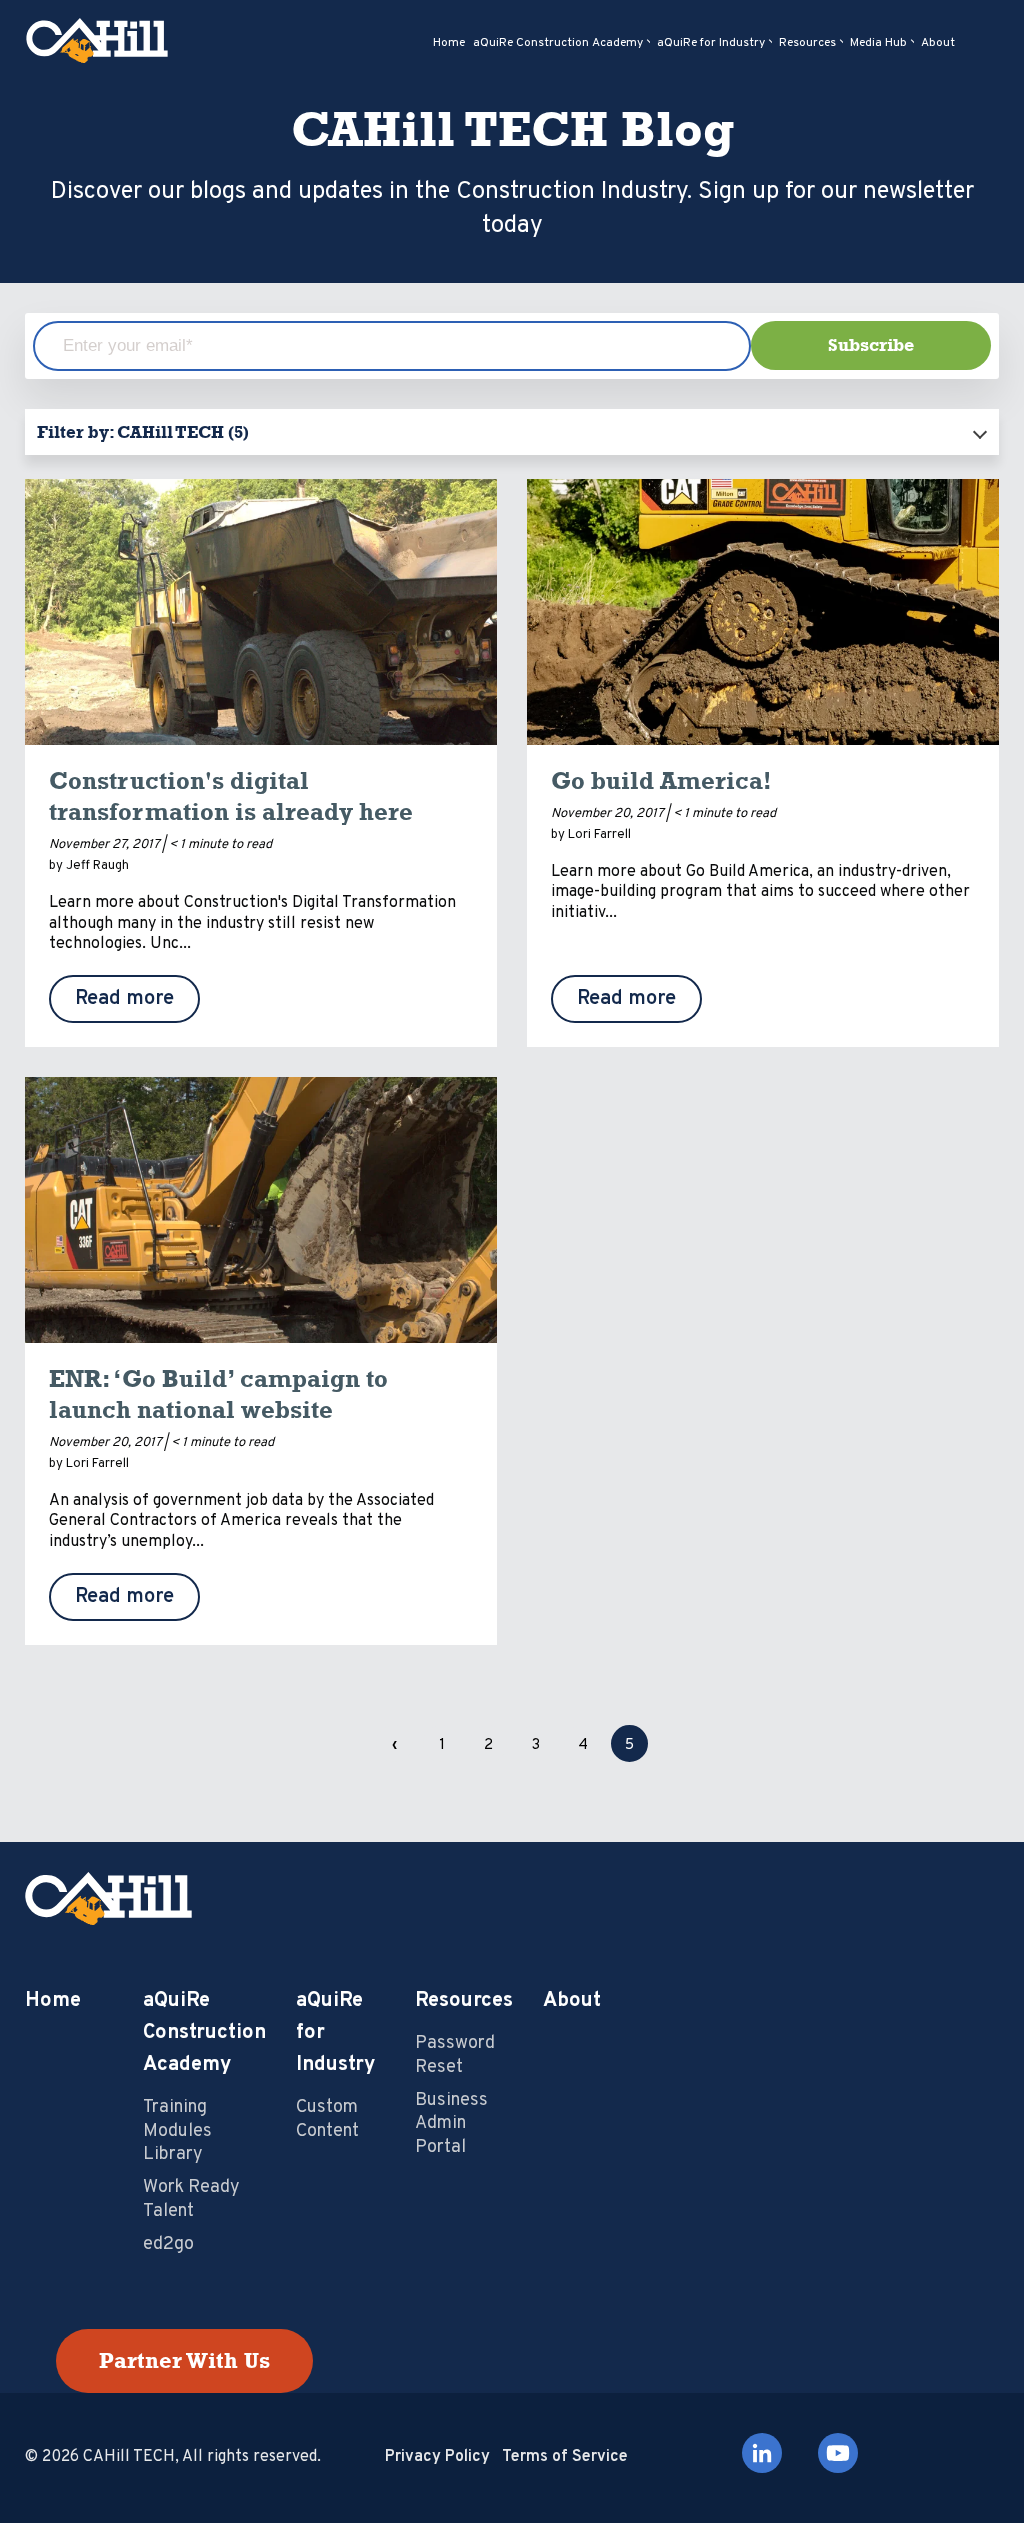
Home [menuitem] (449, 43)
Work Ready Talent (191, 2199)
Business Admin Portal (451, 2124)
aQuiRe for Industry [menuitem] (711, 43)
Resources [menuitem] (807, 43)
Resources (464, 2001)
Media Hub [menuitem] (878, 43)
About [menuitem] (938, 43)
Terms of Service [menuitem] (565, 2457)
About (572, 2001)
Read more (124, 999)
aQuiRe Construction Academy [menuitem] (558, 43)
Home (53, 2001)
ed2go (168, 2244)
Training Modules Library (177, 2131)
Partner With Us (184, 2360)
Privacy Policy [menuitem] (437, 2457)
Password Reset (455, 2055)
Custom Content (327, 2119)
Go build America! (661, 780)
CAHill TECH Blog (512, 129)
